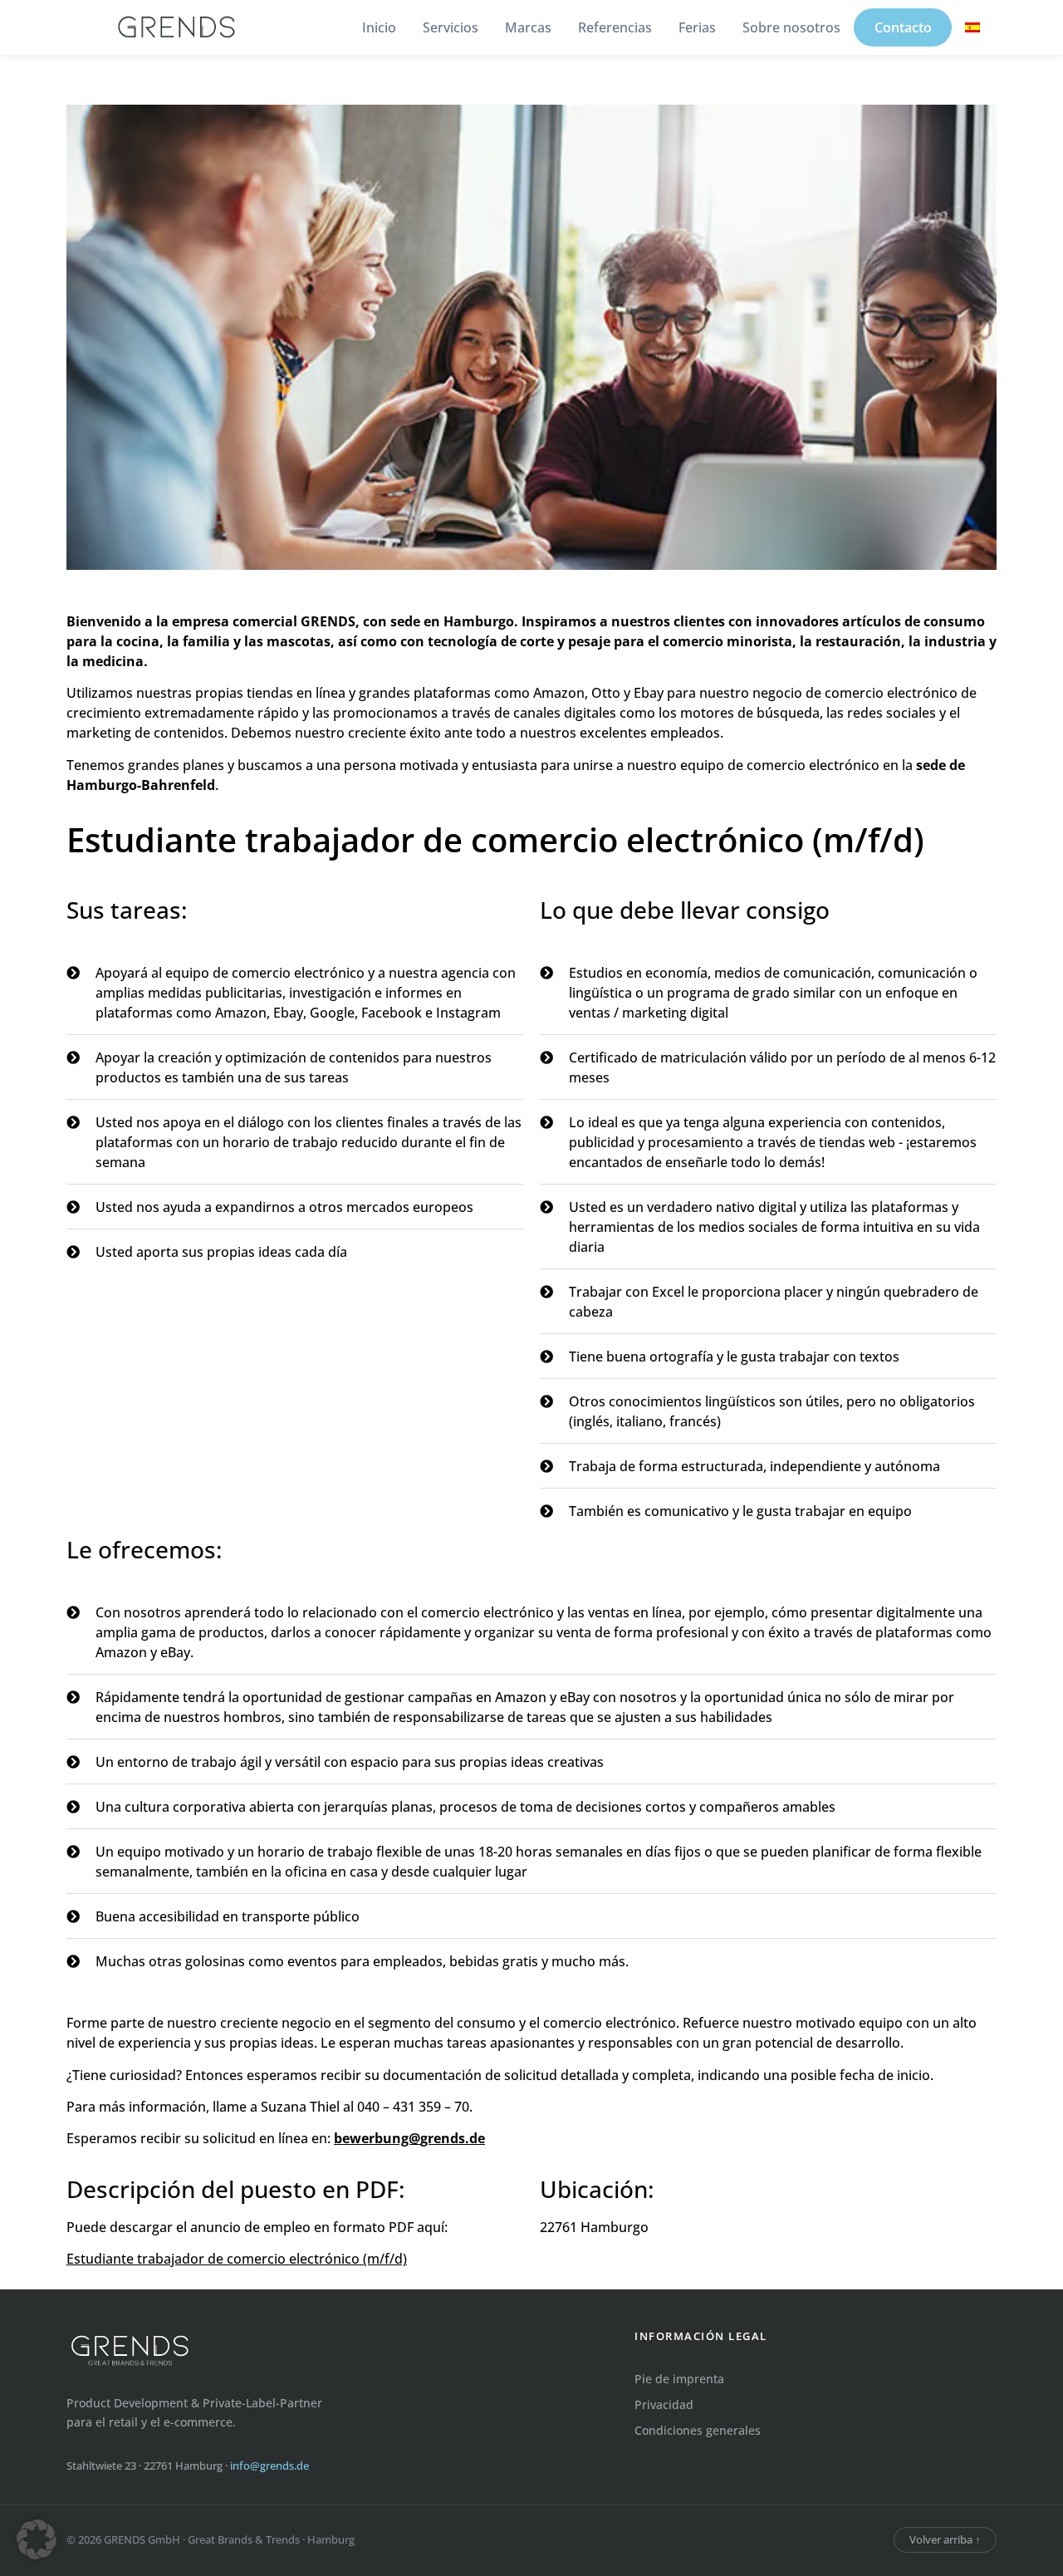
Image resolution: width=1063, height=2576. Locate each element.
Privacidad (664, 2404)
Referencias (615, 27)
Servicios (451, 27)
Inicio (379, 27)
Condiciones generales (698, 2430)
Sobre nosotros (791, 27)
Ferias (697, 27)
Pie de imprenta (679, 2379)
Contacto (903, 27)
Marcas (528, 27)
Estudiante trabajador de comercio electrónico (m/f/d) (237, 2259)
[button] (37, 2539)
